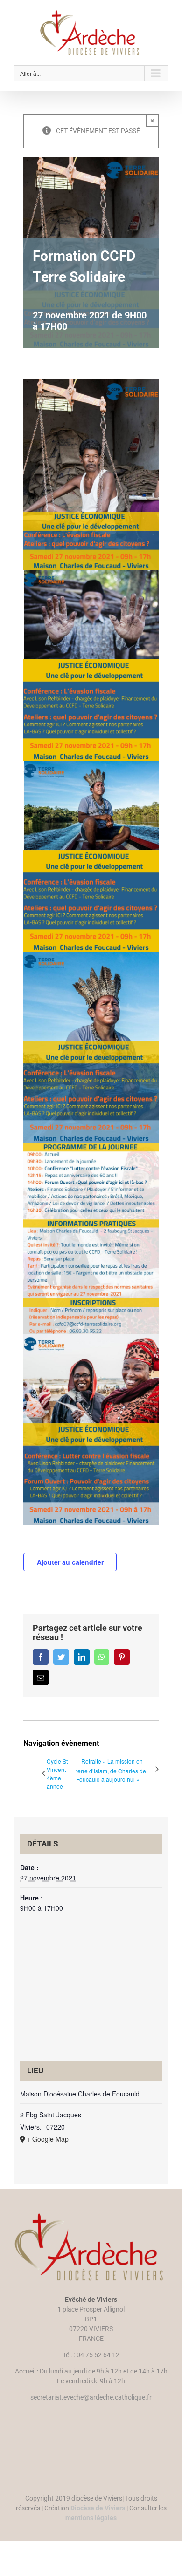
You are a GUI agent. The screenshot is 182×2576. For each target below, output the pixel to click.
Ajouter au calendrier (70, 1562)
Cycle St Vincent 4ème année (57, 1774)
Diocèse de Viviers (98, 2508)
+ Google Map (48, 2139)
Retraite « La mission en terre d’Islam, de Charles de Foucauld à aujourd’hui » (111, 1770)
